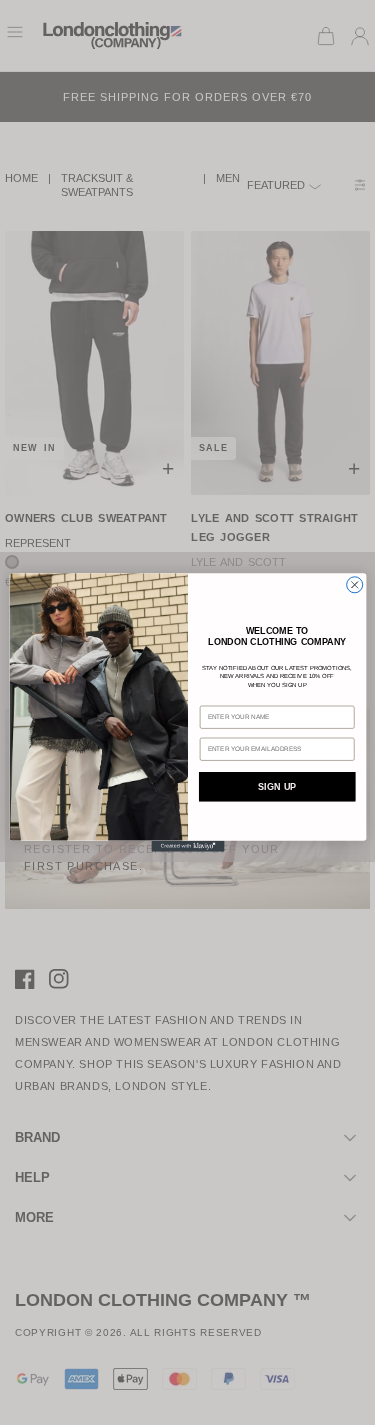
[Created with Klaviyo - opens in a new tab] (187, 846)
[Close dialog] (354, 585)
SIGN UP (277, 787)
